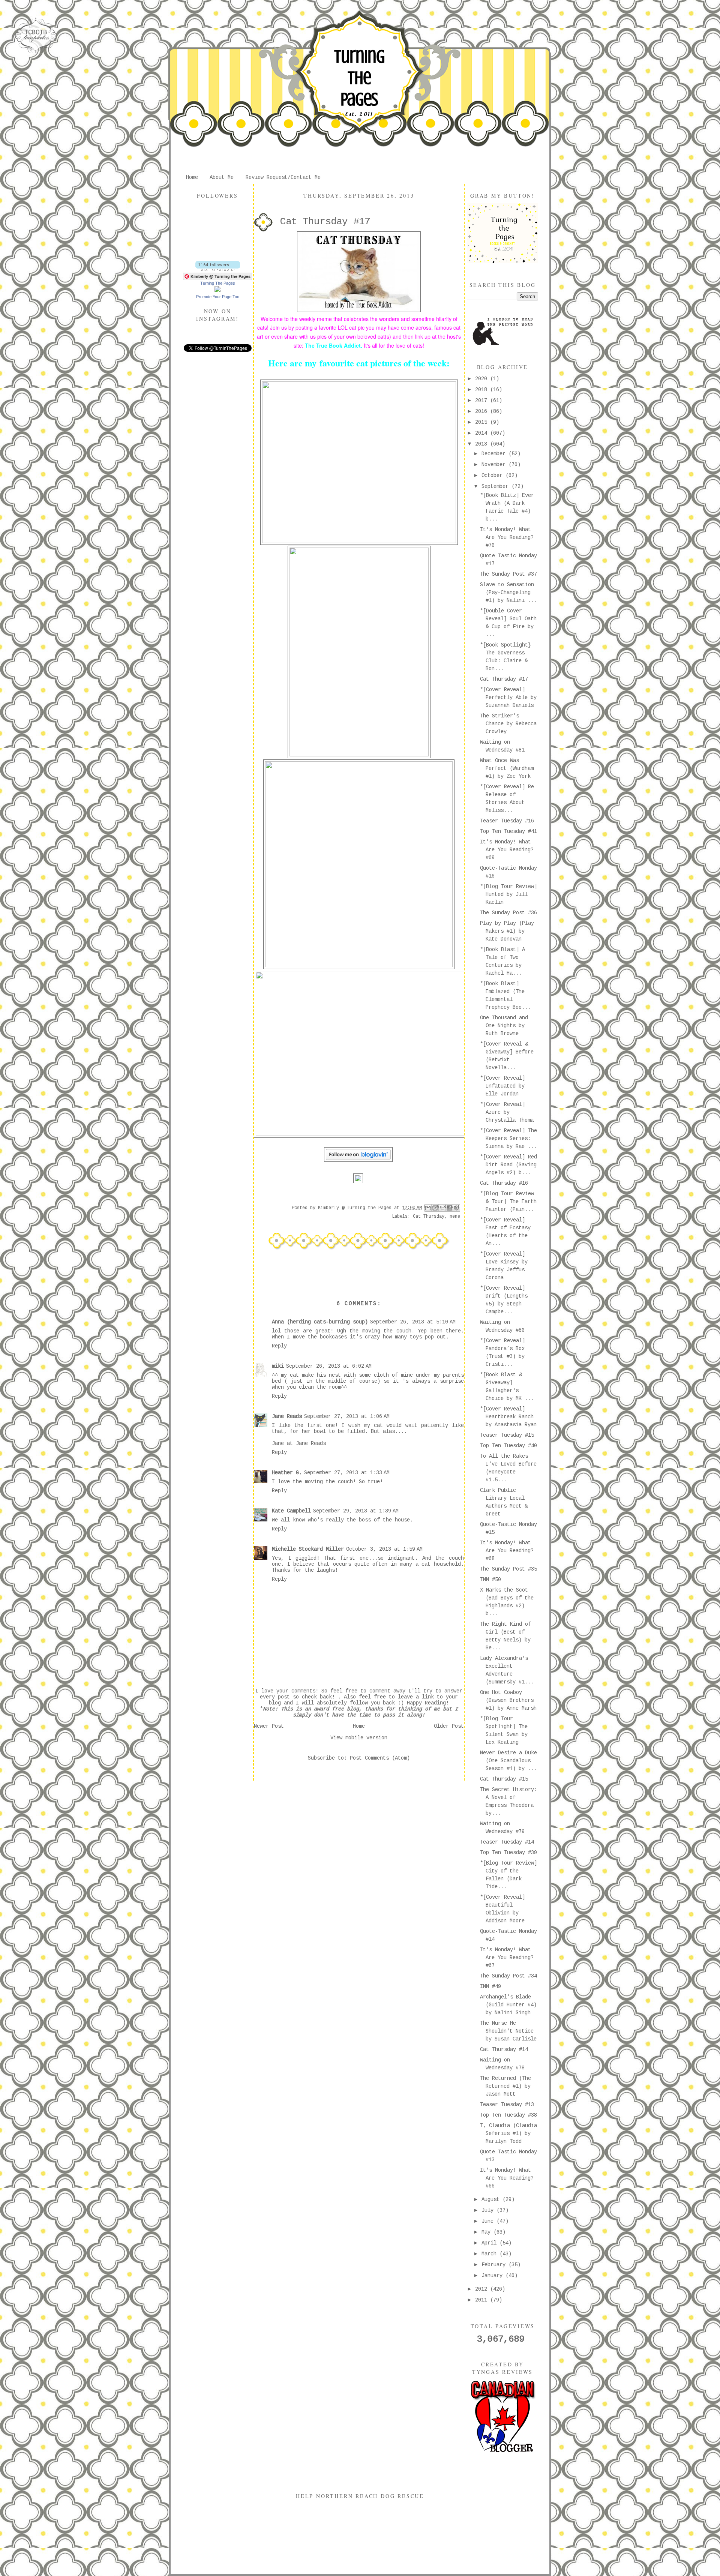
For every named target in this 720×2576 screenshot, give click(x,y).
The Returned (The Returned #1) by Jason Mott (505, 2086)
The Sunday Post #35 (508, 1569)
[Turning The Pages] (217, 291)
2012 (483, 2289)
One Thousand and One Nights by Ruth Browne (504, 1026)
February (495, 2265)
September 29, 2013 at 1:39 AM (356, 1511)
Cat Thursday (429, 1217)
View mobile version (359, 1738)
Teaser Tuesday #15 (507, 1435)
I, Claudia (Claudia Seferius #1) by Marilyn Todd (508, 2133)
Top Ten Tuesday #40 (508, 1446)
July (489, 2210)
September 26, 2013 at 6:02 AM (329, 1366)
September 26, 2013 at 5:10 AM (413, 1322)
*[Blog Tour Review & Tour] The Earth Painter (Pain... (508, 1202)
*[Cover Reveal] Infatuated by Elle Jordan (502, 1086)
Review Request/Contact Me (283, 177)
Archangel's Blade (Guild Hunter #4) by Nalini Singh (508, 2005)
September (496, 486)
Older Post (449, 1726)
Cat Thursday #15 (504, 1779)
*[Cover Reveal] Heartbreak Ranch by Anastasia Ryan (508, 1417)
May (487, 2232)
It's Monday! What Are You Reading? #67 (507, 1958)
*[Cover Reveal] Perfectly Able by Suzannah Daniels (508, 698)
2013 (483, 444)
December (495, 454)
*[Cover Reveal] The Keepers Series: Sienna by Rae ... (508, 1139)
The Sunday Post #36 (508, 913)
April (490, 2243)
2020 (483, 379)
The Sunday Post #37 (508, 574)
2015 (483, 422)
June (489, 2221)
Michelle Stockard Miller (308, 1549)
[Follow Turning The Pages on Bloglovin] (218, 270)
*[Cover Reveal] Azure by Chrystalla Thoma (507, 1112)
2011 (483, 2300)
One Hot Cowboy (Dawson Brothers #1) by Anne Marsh (508, 1700)
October (493, 476)
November (495, 465)
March (490, 2254)
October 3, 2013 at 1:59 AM (384, 1549)
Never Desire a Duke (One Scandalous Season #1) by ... (508, 1761)
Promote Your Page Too (218, 297)
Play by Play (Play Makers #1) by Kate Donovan (507, 931)
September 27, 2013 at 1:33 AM (347, 1473)
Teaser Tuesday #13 (507, 2105)
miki (278, 1366)
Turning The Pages (359, 78)
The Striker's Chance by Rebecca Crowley (508, 724)
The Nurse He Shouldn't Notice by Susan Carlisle (508, 2031)
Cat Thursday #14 (504, 2049)
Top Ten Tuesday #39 (508, 1853)
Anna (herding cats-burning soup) (320, 1322)
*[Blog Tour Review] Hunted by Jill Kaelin (508, 894)
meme (455, 1217)
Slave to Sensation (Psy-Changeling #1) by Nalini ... (508, 593)
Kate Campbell (291, 1511)
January (493, 2276)
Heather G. (287, 1473)
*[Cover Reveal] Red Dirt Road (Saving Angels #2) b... (508, 1165)
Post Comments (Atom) (380, 1758)
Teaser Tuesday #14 (507, 1842)
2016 (483, 411)
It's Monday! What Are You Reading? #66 (507, 2178)
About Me (222, 177)
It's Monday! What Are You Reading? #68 (507, 1551)
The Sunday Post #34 (508, 1976)
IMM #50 (490, 1580)
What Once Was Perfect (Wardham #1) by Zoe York (507, 768)
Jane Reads (287, 1416)
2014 (483, 433)
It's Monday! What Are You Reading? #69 (507, 850)
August (492, 2199)
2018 (483, 390)
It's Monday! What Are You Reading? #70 (507, 537)
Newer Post (269, 1726)
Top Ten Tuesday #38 (508, 2115)
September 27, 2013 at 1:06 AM (347, 1416)
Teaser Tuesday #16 (507, 821)
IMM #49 (490, 1986)
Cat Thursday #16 (504, 1183)
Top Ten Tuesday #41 (508, 831)
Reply (279, 1346)
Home (192, 177)
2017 (483, 401)
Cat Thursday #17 (504, 679)
